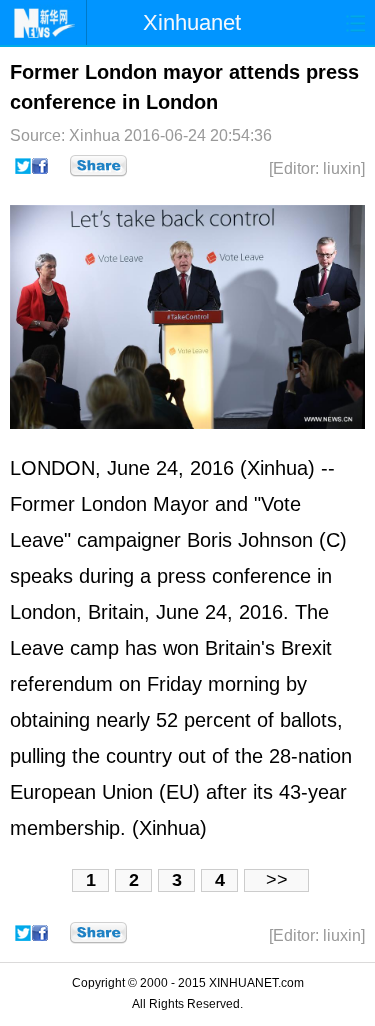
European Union (81, 792)
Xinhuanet (192, 22)
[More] (98, 166)
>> (277, 880)
